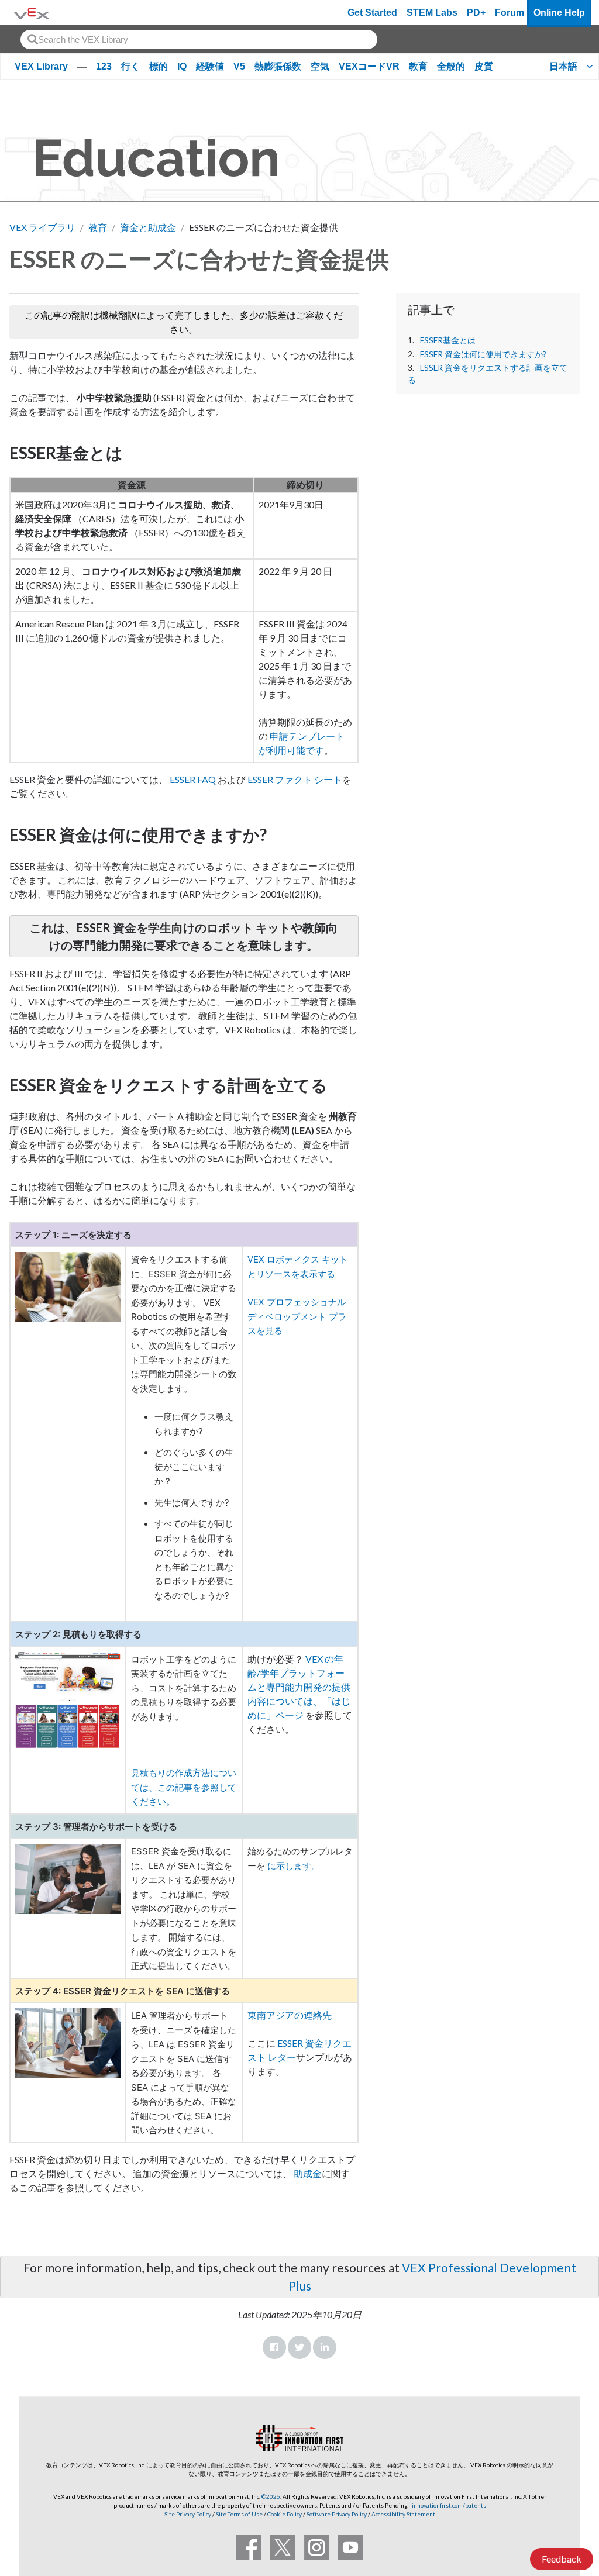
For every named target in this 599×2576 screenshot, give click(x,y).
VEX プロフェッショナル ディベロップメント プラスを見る (297, 1316)
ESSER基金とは (448, 340)
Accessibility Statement (403, 2514)
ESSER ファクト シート (295, 779)
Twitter (299, 2347)
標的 (159, 66)
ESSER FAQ (193, 779)
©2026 (271, 2496)
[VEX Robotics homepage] (32, 13)
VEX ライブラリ (42, 227)
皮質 (484, 66)
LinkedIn (325, 2347)
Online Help (559, 13)
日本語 (563, 66)
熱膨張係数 (278, 66)
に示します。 (294, 1866)
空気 (320, 66)
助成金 (308, 2173)
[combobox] (199, 39)
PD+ (476, 13)
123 (104, 66)
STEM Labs (432, 13)
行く (130, 66)
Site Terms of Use (239, 2514)
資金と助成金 (148, 227)
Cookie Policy (285, 2514)
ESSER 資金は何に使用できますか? (483, 354)
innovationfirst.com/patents (449, 2505)
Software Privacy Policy (337, 2514)
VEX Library (41, 66)
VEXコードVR (369, 66)
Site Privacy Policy (188, 2514)
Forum (510, 13)
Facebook (274, 2347)
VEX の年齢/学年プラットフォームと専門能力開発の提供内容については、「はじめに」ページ (299, 1687)
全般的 (451, 66)
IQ (182, 66)
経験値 (210, 66)
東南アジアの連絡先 (290, 2015)
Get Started (372, 13)
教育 (418, 66)
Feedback (562, 2559)
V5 (239, 66)
